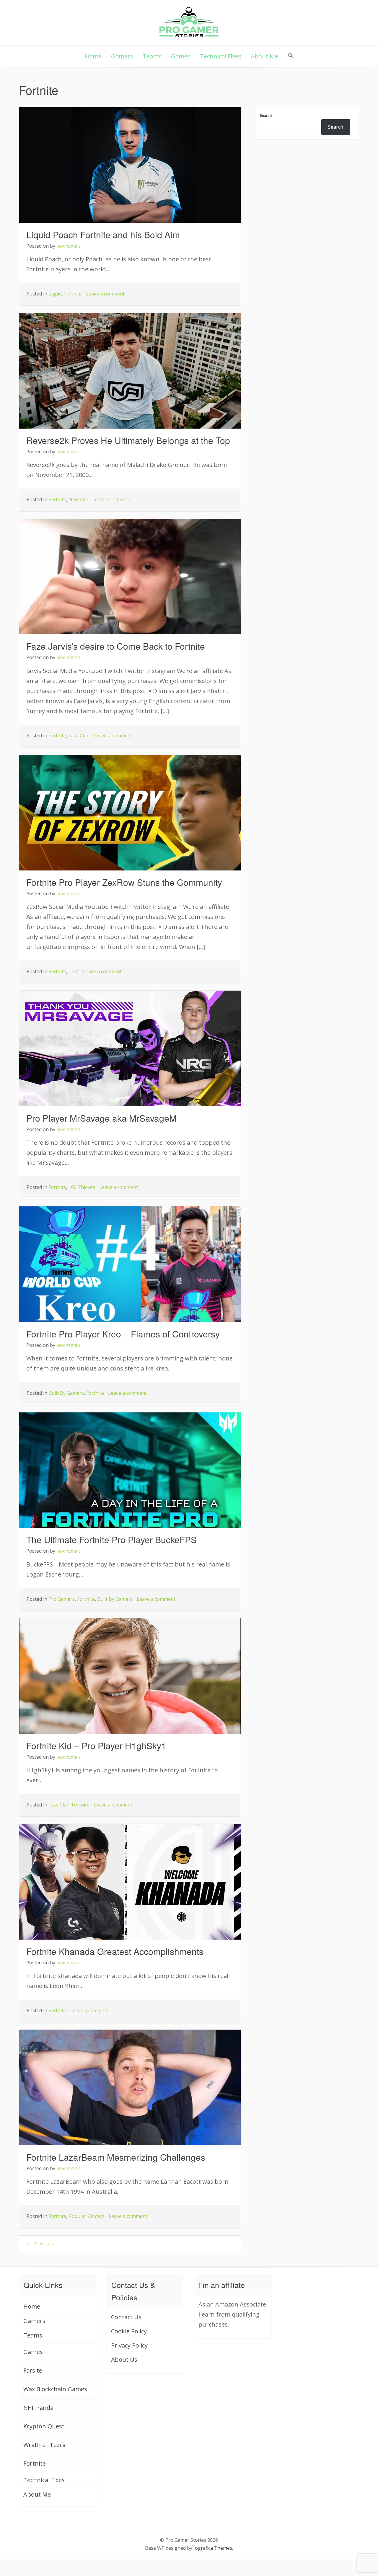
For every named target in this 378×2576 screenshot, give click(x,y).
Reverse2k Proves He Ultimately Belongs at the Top (128, 440)
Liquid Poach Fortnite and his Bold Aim (103, 235)
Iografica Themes (213, 2548)
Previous (43, 2244)
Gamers (122, 56)
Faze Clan (79, 736)
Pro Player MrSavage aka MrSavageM (101, 1118)
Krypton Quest (44, 2426)
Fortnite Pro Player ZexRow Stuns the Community (124, 882)
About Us (124, 2359)
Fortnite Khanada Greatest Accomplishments (115, 1951)
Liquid (55, 294)
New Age (78, 499)
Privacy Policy (129, 2345)
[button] (291, 56)
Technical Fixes (221, 56)
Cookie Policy (129, 2331)
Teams (152, 56)
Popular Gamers (87, 2216)
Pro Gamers (62, 1599)
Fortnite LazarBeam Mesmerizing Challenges (116, 2157)
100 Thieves (82, 1187)
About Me (264, 56)
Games (181, 56)
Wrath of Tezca (44, 2445)
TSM (74, 971)
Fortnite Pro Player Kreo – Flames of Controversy (123, 1334)
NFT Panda (38, 2408)
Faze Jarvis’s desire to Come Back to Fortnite (116, 646)
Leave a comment (105, 294)
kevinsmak (68, 246)
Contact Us (126, 2317)
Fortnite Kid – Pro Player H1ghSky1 (96, 1746)
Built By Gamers (66, 1393)
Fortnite (73, 294)
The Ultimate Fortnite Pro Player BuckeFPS (111, 1539)
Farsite (33, 2370)
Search (266, 116)
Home (93, 56)
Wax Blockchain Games (55, 2389)
